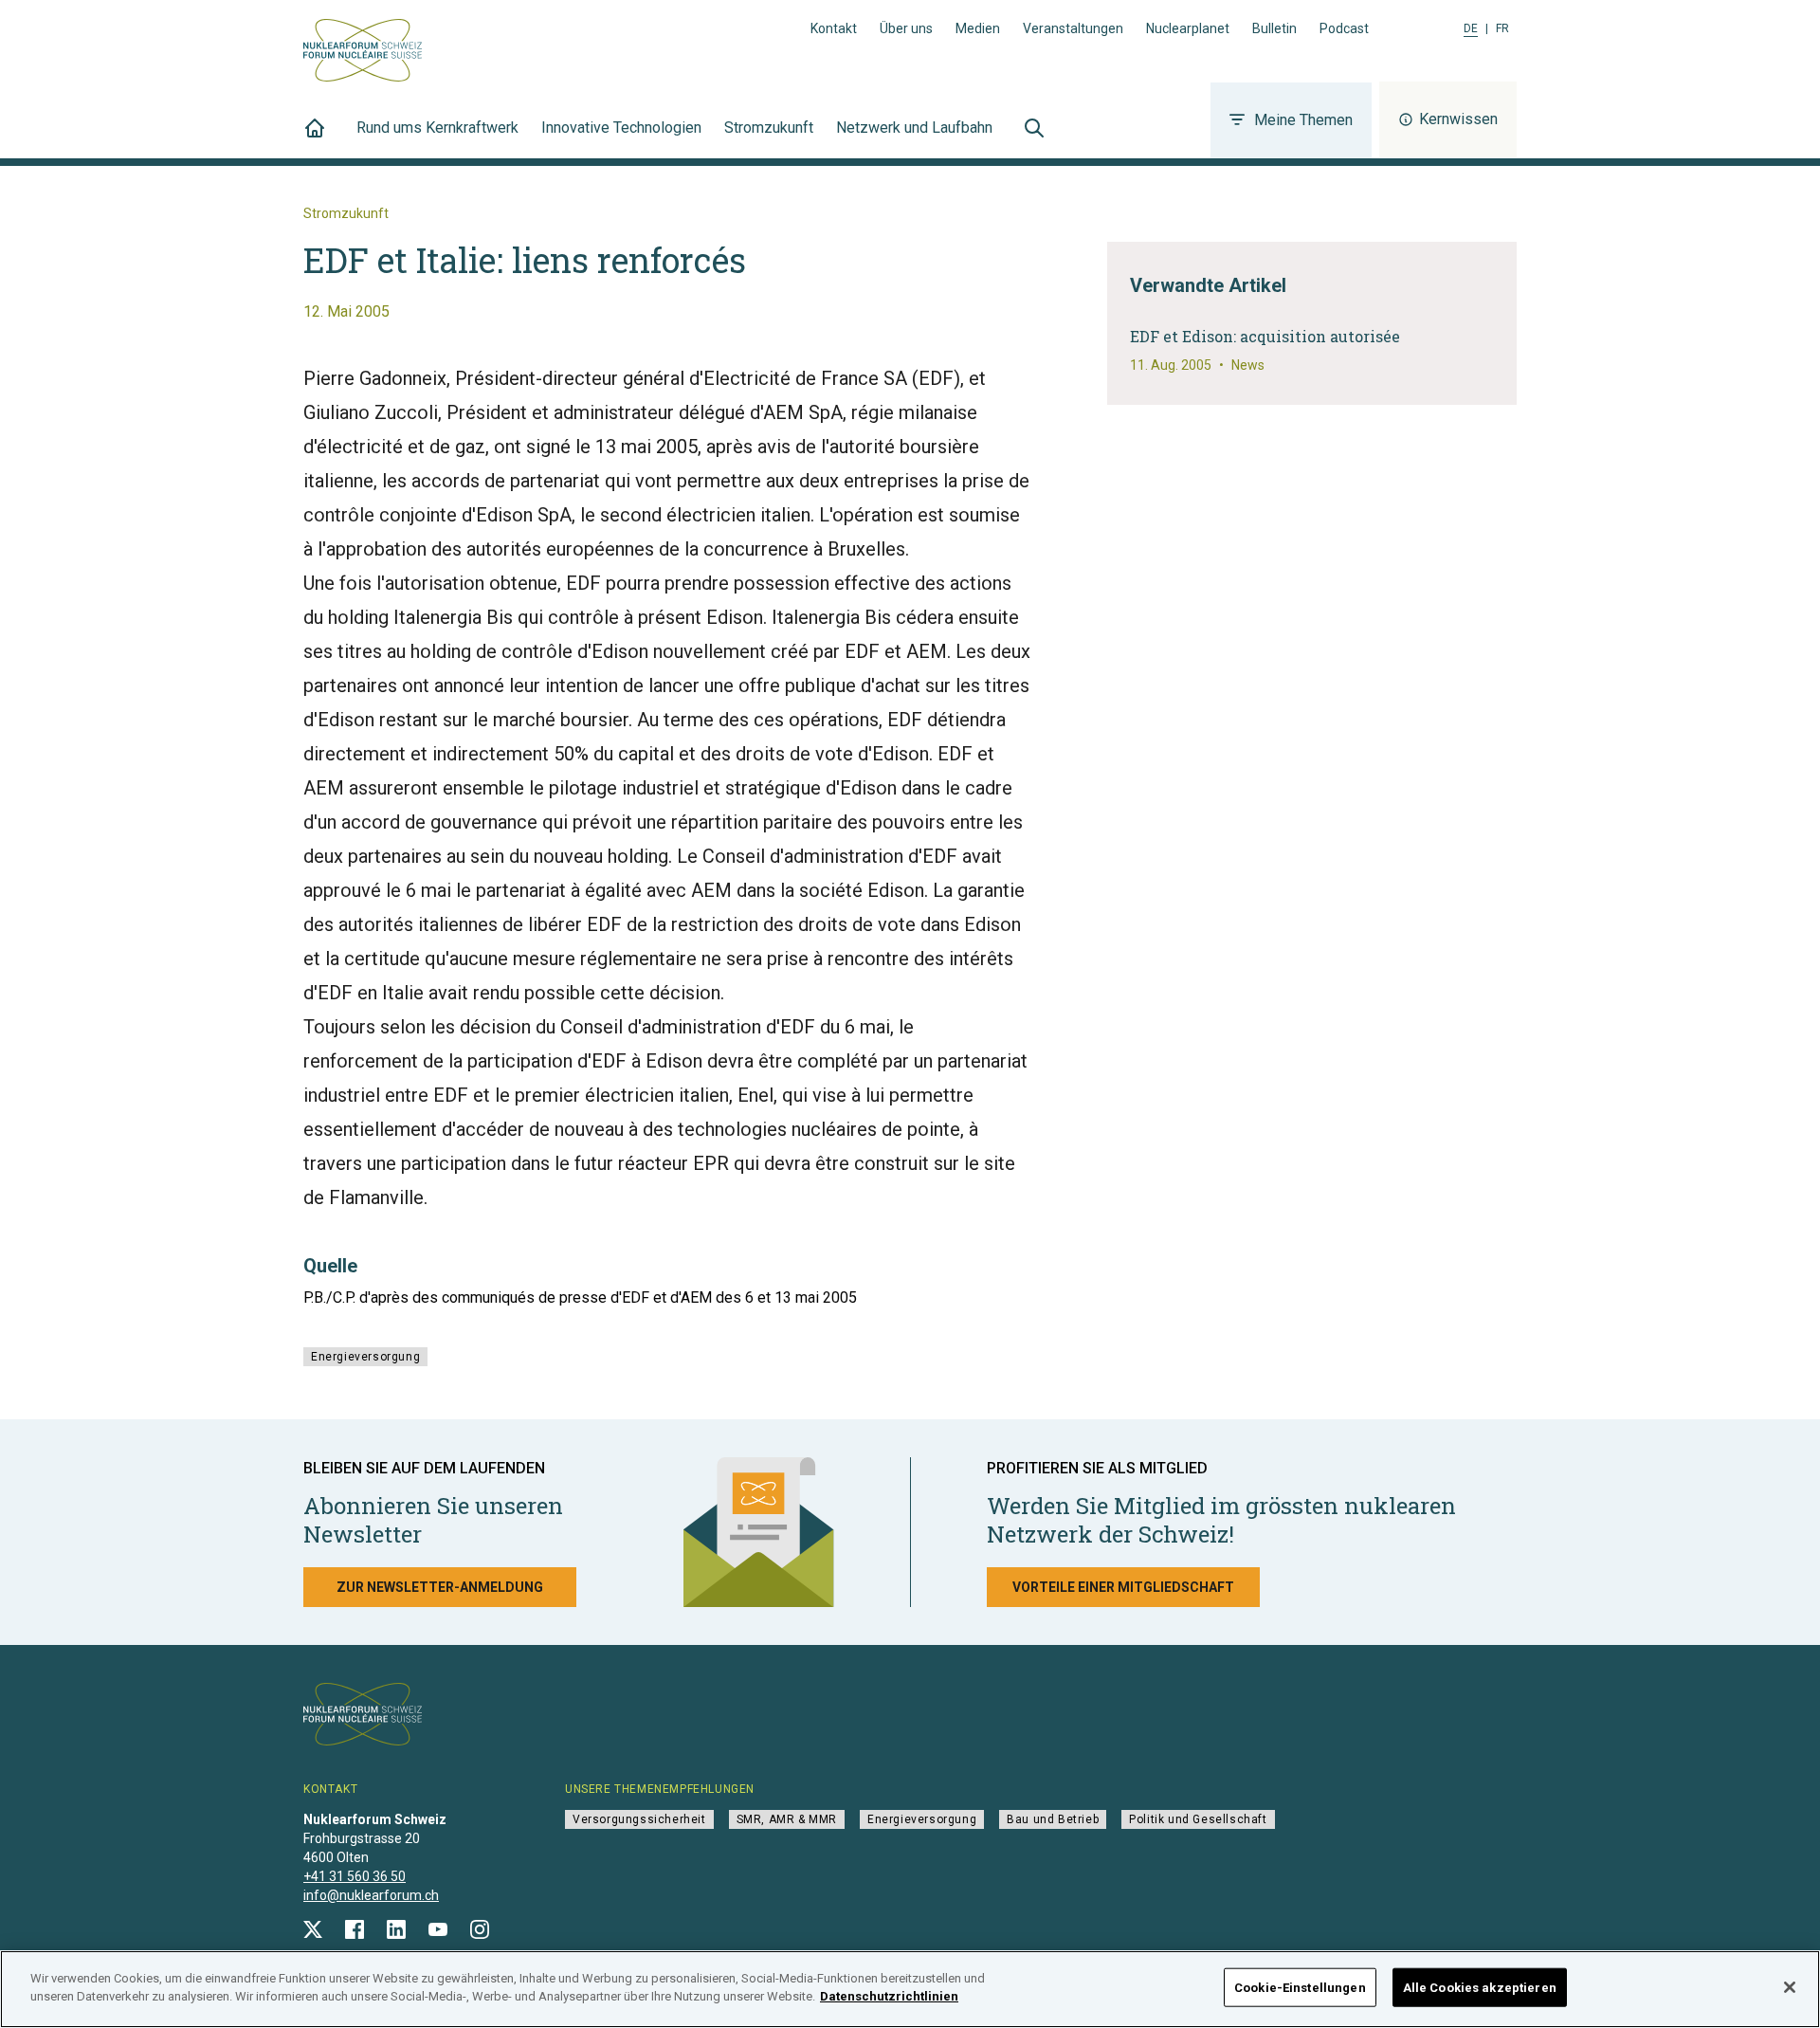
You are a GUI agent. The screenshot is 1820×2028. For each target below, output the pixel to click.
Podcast (1344, 28)
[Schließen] (1790, 1987)
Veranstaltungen (1073, 28)
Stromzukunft (769, 128)
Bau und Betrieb (1053, 1819)
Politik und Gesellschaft (1198, 1819)
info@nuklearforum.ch (371, 1895)
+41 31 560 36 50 (355, 1876)
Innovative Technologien (621, 128)
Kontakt (834, 28)
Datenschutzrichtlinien (889, 1996)
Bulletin (1274, 28)
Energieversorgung (365, 1357)
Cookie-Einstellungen (1300, 1988)
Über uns (906, 28)
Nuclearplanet (1188, 28)
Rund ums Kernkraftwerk (437, 128)
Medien (978, 28)
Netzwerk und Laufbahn (914, 128)
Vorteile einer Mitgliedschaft (1123, 1587)
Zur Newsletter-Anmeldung (440, 1587)
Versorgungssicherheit (639, 1819)
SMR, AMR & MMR (787, 1819)
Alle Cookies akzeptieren (1480, 1988)
